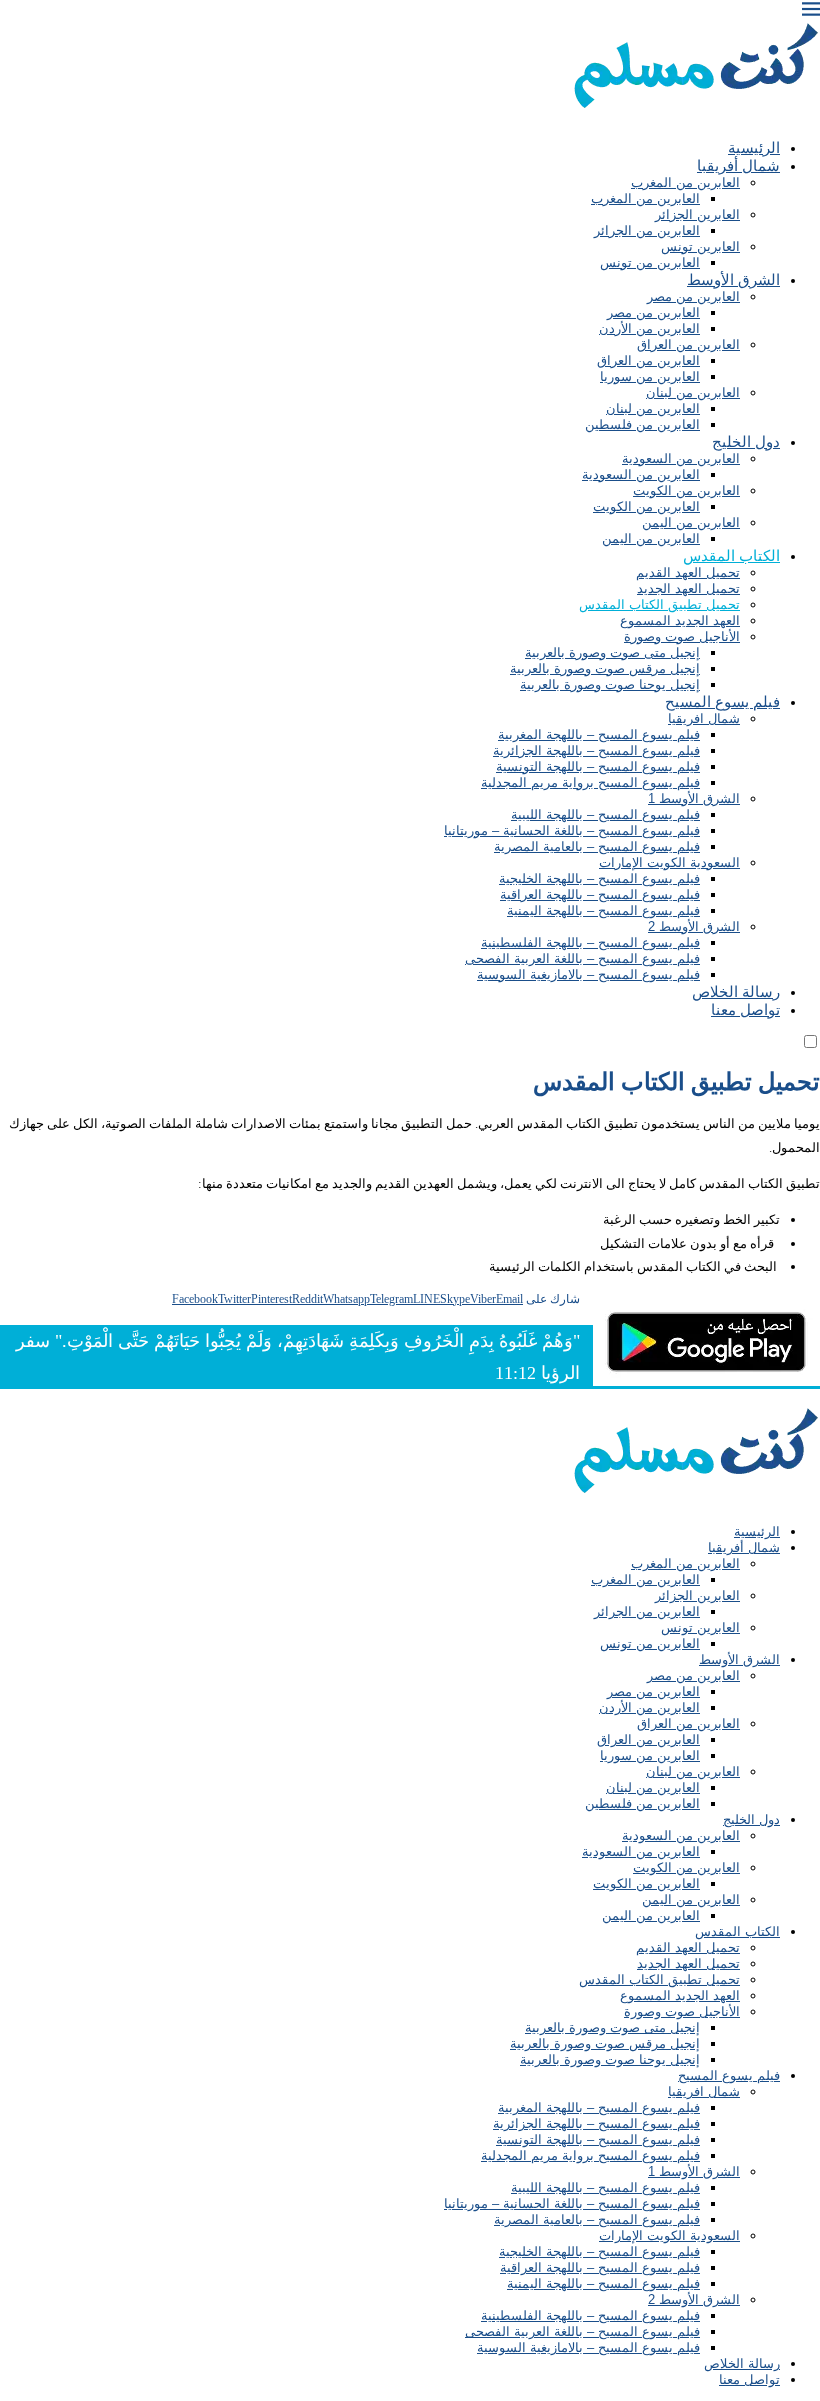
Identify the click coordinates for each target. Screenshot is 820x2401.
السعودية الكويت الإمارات (669, 862)
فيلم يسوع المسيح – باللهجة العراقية (600, 894)
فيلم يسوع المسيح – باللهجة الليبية (605, 814)
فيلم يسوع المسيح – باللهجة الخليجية (599, 878)
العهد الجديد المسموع (680, 620)
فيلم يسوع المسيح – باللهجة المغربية (599, 734)
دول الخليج (746, 441)
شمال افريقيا (704, 718)
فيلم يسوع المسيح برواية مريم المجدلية (590, 782)
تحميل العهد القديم (688, 572)
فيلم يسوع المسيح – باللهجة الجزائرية (596, 750)
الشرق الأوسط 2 (694, 926)
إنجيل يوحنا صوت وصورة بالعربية (610, 684)
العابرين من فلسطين (642, 424)
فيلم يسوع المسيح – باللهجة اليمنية (603, 910)
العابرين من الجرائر (647, 230)
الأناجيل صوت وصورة (682, 636)
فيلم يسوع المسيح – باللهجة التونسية (598, 766)
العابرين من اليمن (691, 522)
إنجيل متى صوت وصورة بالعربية (612, 652)
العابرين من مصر (693, 296)
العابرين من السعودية (681, 458)
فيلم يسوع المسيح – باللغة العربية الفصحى (582, 958)
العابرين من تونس (650, 262)
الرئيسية (754, 147)
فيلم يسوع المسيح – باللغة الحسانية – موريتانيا (572, 830)
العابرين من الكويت (686, 490)
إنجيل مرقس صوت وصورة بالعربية (605, 668)
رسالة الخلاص (736, 991)
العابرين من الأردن (649, 328)
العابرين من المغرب (685, 182)
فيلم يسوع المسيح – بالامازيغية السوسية (588, 974)
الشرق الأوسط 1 (694, 798)
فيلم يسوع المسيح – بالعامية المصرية (597, 846)
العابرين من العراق (688, 344)
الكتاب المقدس (731, 555)
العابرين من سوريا (650, 376)
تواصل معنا (745, 1009)
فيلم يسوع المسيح (722, 701)
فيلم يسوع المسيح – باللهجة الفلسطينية (590, 942)
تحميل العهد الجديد (688, 588)
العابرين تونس (700, 246)
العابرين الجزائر (697, 214)
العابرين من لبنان (693, 392)
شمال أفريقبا (738, 165)
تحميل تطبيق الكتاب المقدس (659, 604)
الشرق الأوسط (733, 279)
